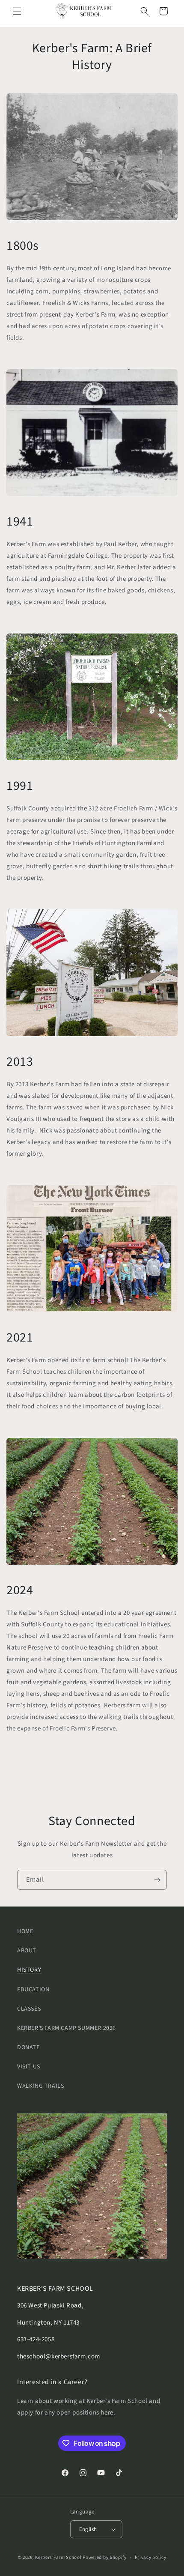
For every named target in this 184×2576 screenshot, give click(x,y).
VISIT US (29, 2067)
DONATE (28, 2047)
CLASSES (29, 2009)
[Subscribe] (157, 1880)
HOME (25, 1931)
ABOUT (27, 1951)
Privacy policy (151, 2557)
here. (108, 2413)
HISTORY (29, 1970)
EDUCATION (33, 1990)
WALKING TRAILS (40, 2086)
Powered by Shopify (105, 2557)
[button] (17, 11)
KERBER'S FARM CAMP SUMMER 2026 (67, 2028)
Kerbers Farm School (58, 2557)
